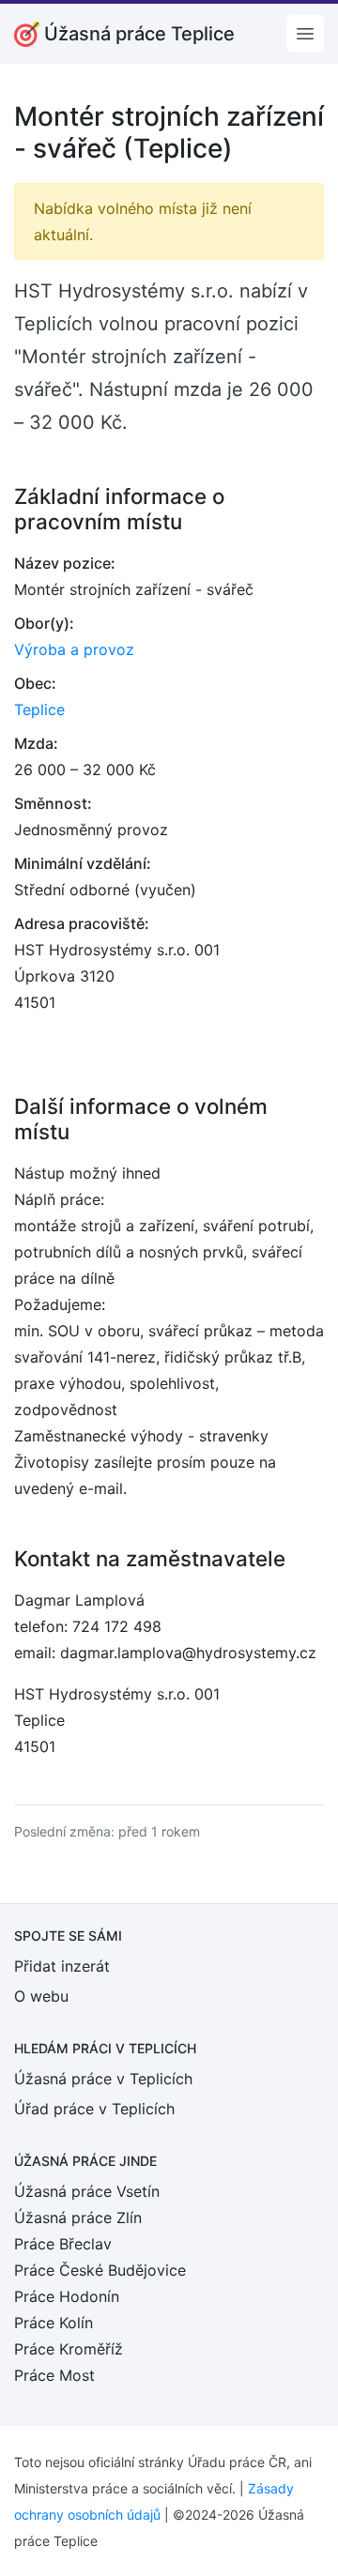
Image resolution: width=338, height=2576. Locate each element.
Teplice (39, 709)
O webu (41, 1996)
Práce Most (54, 2375)
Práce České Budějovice (100, 2270)
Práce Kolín (54, 2323)
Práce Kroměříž (69, 2349)
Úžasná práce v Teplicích (103, 2079)
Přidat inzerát (62, 1966)
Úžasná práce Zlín (78, 2218)
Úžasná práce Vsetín (87, 2191)
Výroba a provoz (74, 649)
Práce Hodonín (67, 2296)
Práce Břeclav (63, 2244)
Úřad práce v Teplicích (94, 2109)
